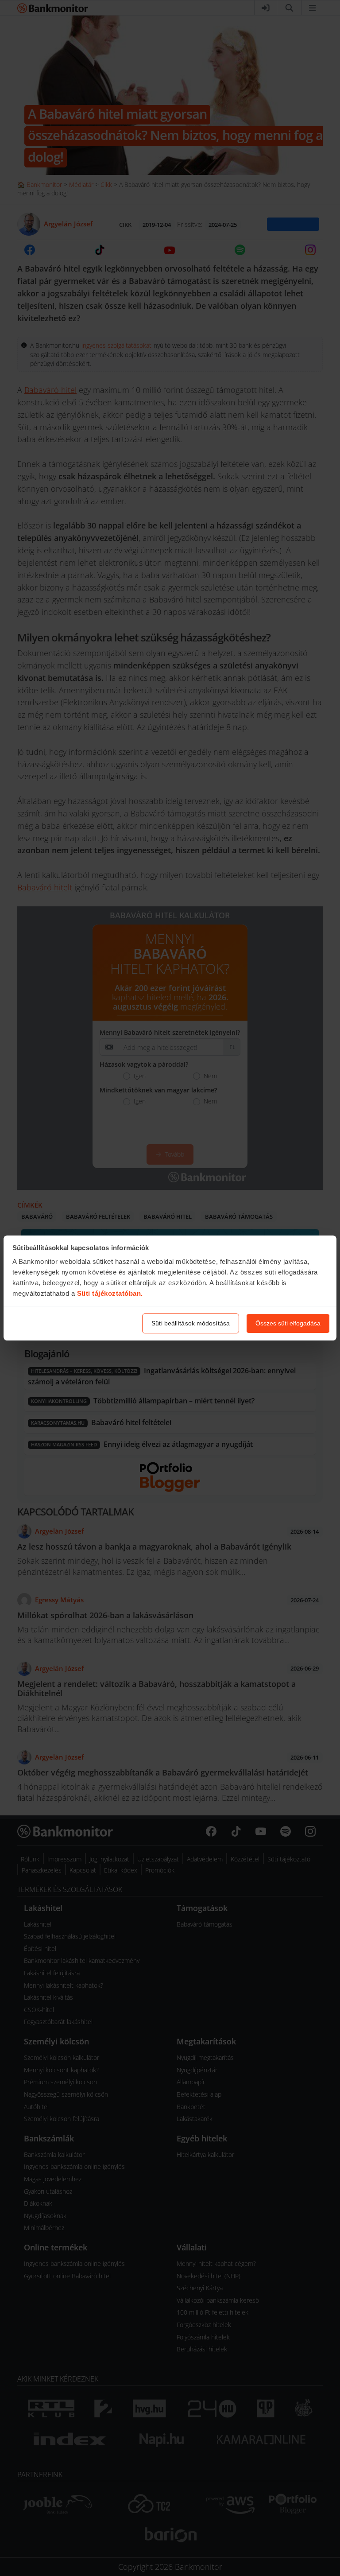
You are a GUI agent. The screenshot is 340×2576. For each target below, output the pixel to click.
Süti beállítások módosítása (191, 1323)
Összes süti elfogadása (288, 1323)
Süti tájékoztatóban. (110, 1293)
